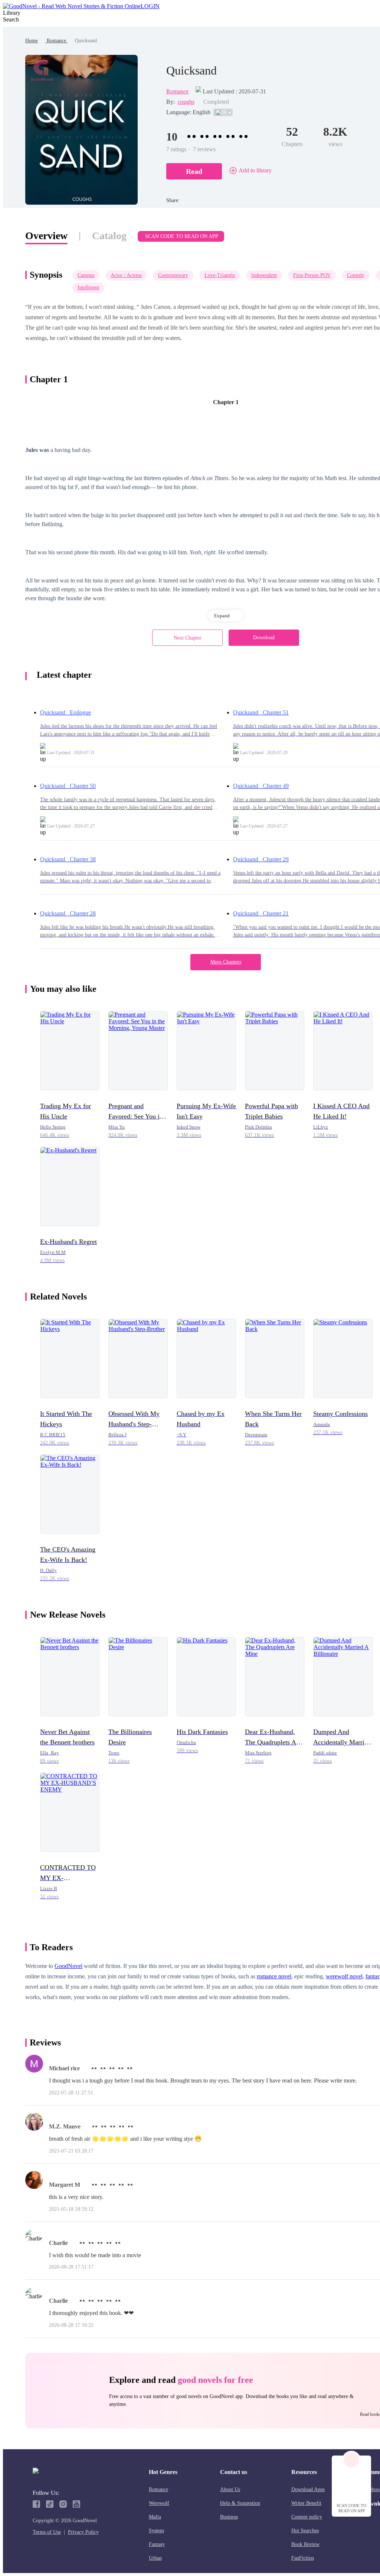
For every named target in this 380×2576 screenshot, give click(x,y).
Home (32, 41)
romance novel (274, 1976)
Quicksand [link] (86, 41)
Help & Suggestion (240, 2503)
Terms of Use (47, 2532)
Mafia (155, 2517)
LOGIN (150, 6)
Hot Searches (305, 2531)
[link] (32, 41)
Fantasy (157, 2544)
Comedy (356, 275)
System (156, 2531)
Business (229, 2517)
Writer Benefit (306, 2503)
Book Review (305, 2544)
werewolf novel (344, 1976)
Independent (264, 275)
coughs (186, 102)
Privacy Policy (83, 2532)
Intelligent (88, 288)
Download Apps (308, 2489)
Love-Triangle (220, 275)
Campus (86, 275)
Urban (155, 2558)
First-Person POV (312, 275)
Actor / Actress (126, 275)
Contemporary (173, 275)
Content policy (307, 2517)
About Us (230, 2489)
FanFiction (303, 2558)
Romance (56, 41)
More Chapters (226, 962)
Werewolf (159, 2503)
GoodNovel (68, 1966)
